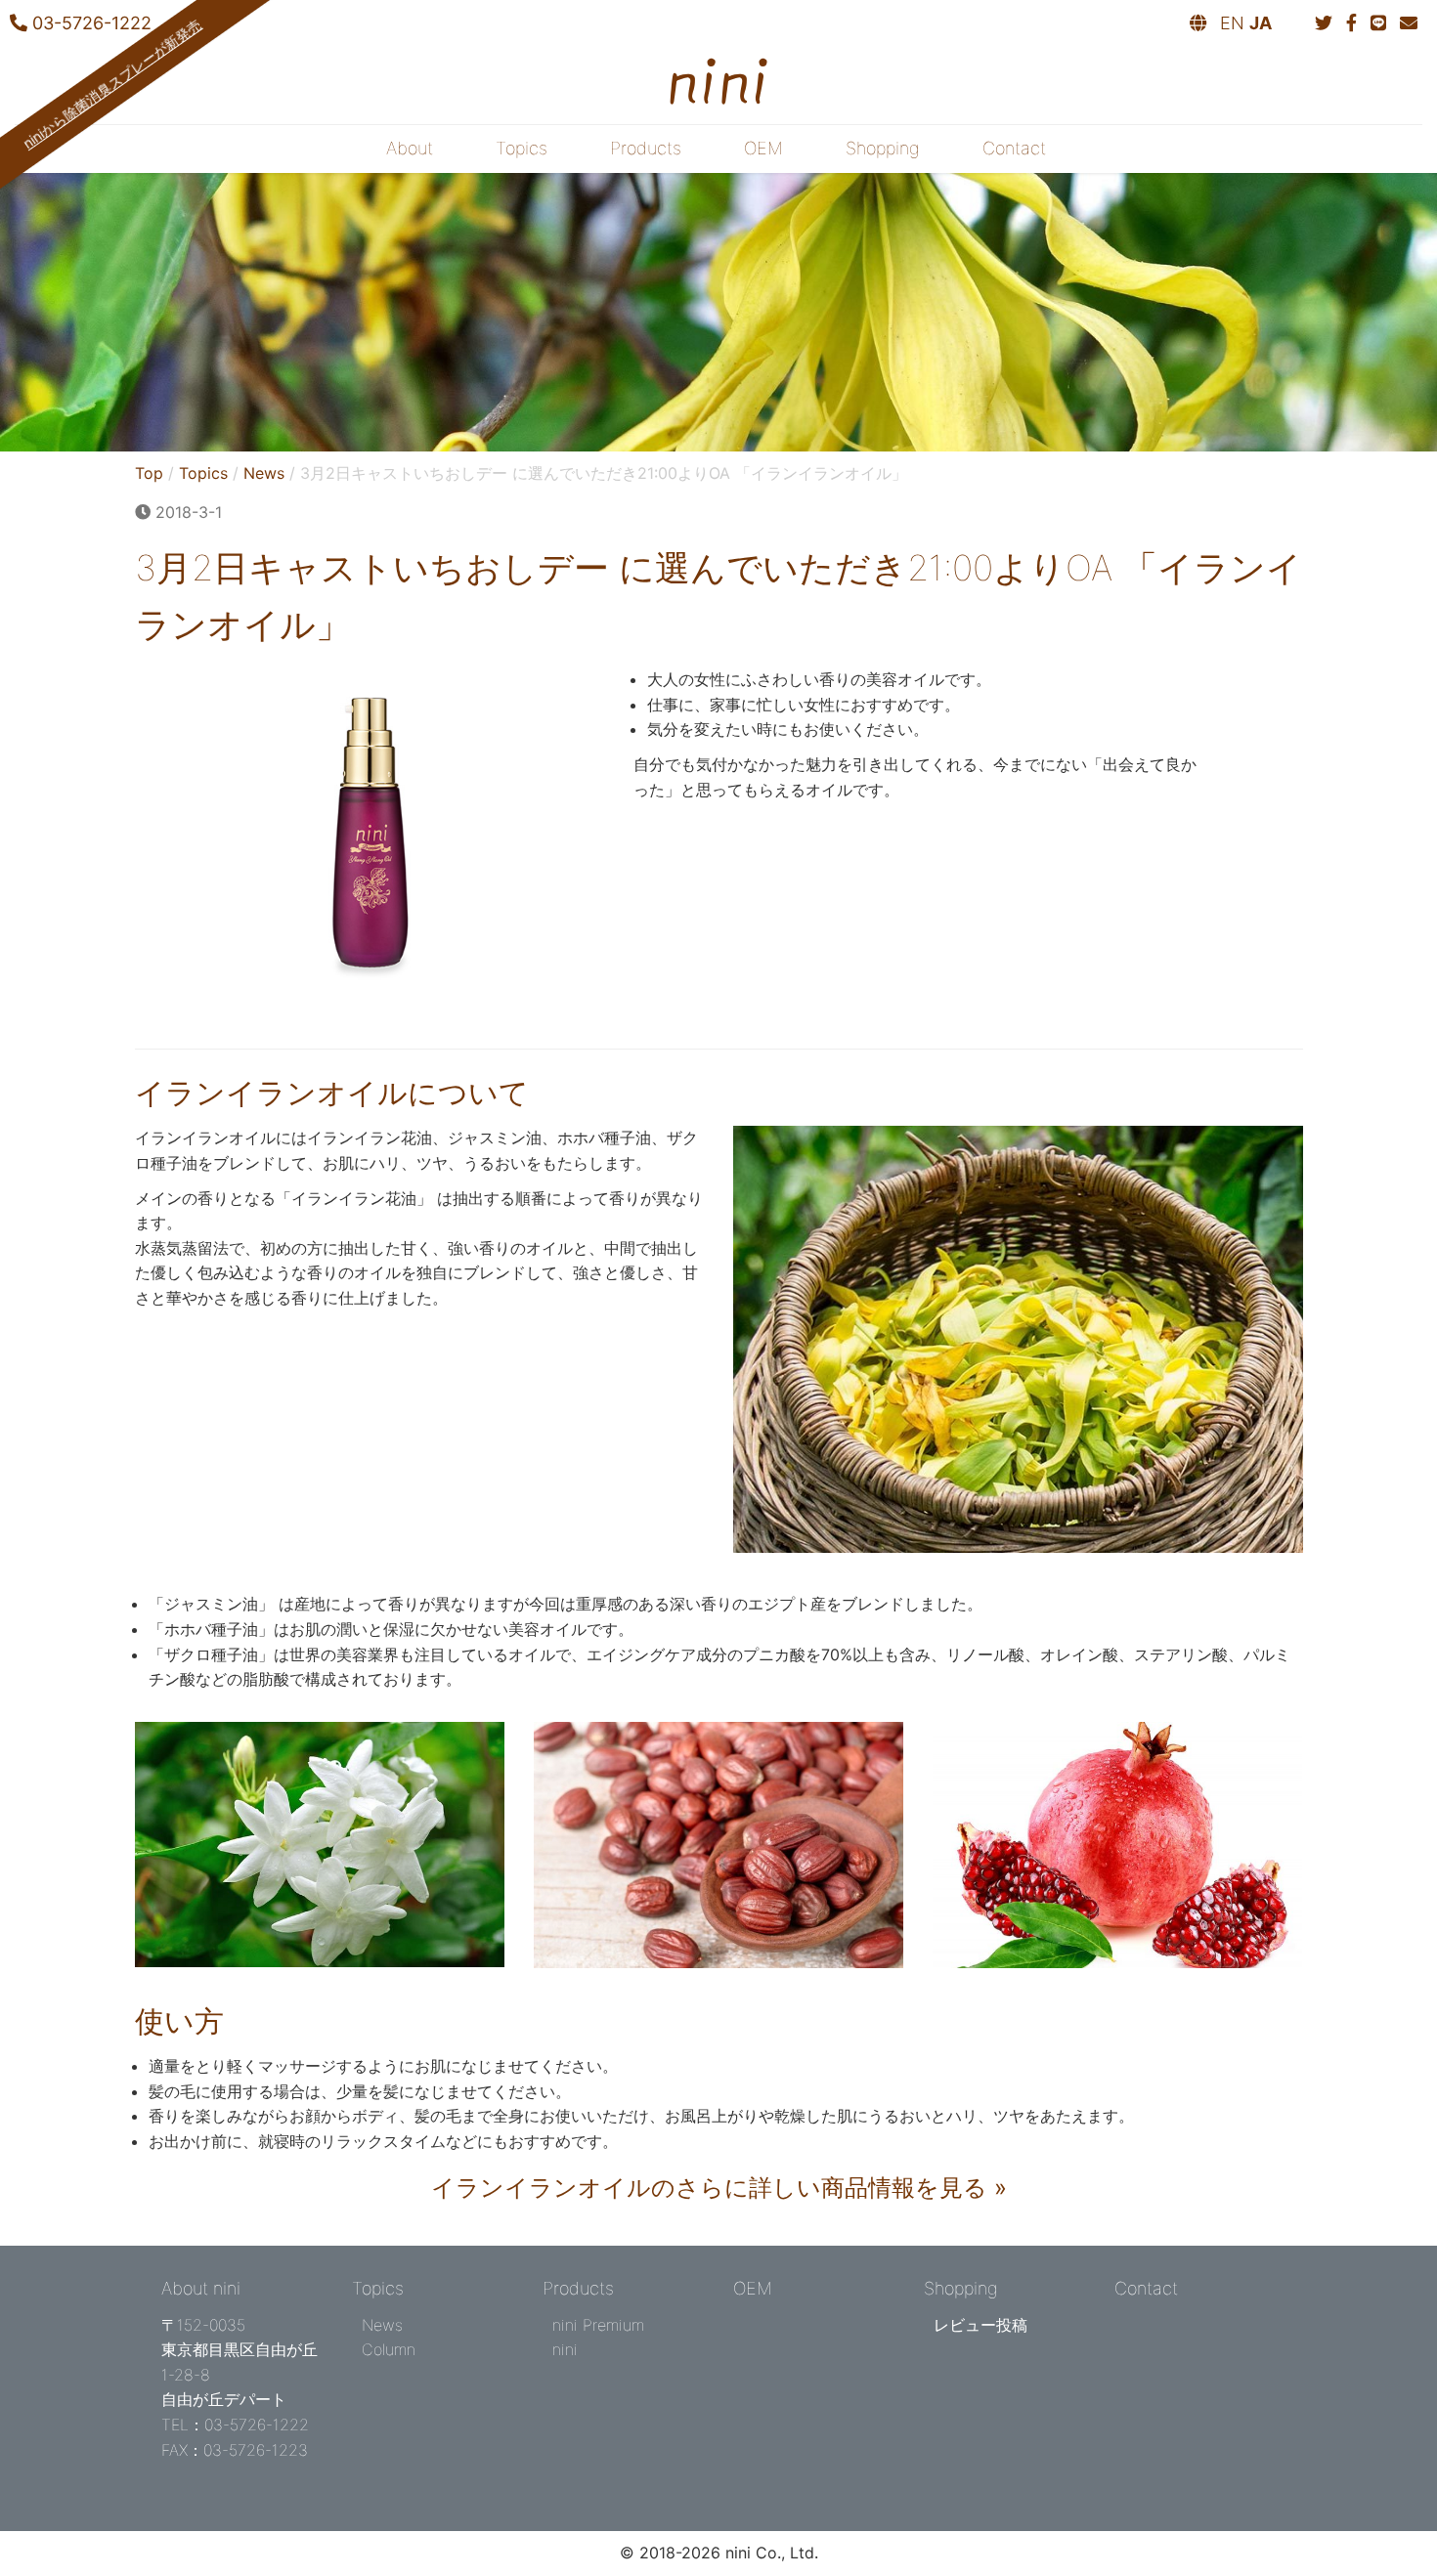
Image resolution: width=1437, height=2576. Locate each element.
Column (389, 2349)
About (410, 148)
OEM (763, 148)
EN (1232, 23)
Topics (522, 148)
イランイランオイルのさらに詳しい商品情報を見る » (719, 2188)
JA (1261, 23)
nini (565, 2349)
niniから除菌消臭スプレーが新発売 (111, 84)
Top (149, 473)
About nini (201, 2288)
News (264, 473)
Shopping (883, 148)
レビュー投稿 (980, 2325)
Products (646, 148)
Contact (1014, 148)
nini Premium (598, 2325)
